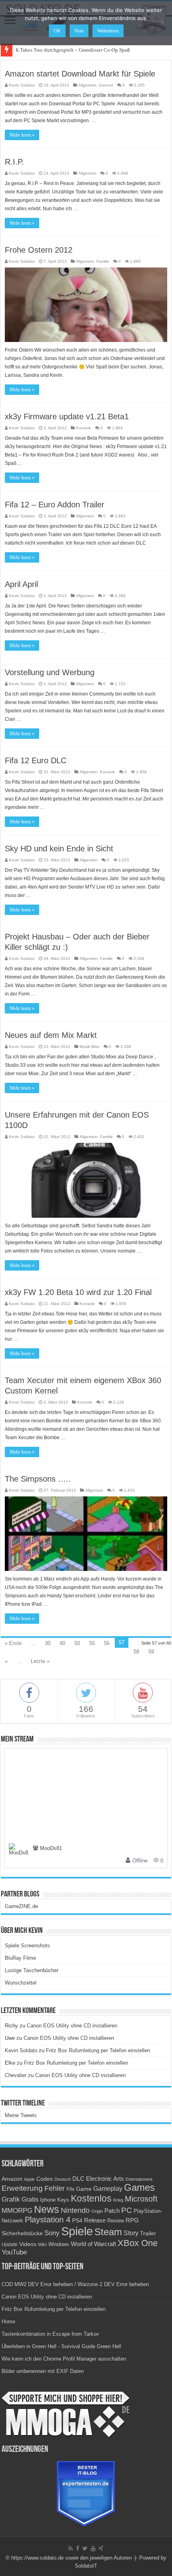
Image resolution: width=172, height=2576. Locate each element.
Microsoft (141, 2199)
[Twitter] (85, 2548)
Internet (106, 85)
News (47, 2209)
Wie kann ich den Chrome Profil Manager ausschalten (64, 2359)
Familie (103, 261)
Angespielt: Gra (33, 50)
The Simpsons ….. (38, 1479)
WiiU (42, 2244)
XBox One (138, 2243)
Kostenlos (91, 2198)
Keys (63, 2200)
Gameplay (108, 2189)
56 (107, 1643)
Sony (52, 2233)
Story (131, 2233)
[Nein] (162, 23)
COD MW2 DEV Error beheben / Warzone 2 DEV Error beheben (75, 2284)
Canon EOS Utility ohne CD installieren (72, 2026)
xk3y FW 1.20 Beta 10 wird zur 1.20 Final (78, 1292)
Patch (112, 2211)
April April (21, 584)
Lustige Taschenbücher (32, 1970)
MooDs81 (51, 1849)
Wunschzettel (21, 1983)
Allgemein (87, 85)
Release (95, 2220)
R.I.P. (14, 162)
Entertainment (139, 2179)
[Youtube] (93, 2548)
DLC (78, 2179)
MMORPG (17, 2211)
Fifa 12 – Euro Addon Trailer (55, 505)
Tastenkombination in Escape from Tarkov (50, 2334)
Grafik (11, 2199)
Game (84, 2189)
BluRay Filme (20, 1958)
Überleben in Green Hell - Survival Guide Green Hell (61, 2346)
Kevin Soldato (22, 85)
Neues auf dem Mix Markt (51, 1035)
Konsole (84, 428)
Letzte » (40, 1661)
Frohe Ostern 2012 (39, 250)
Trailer (148, 2233)
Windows (59, 2244)
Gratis (30, 2199)
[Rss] (71, 2548)
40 (62, 1643)
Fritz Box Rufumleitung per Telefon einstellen (98, 2050)
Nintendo (75, 2210)
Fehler (55, 2188)
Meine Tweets (21, 2115)
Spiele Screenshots (27, 1946)
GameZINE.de (21, 1906)
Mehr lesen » (22, 135)
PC (127, 2210)
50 (77, 1643)
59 (151, 1652)
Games (139, 2187)
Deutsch (63, 2179)
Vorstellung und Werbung (50, 672)
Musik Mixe (90, 1047)
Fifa (70, 2189)
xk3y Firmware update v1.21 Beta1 (67, 416)
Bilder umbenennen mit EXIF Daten (43, 2371)
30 (48, 1643)
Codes (45, 2179)
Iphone (48, 2200)
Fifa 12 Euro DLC (36, 760)
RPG (132, 2220)
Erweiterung (22, 2188)
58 (136, 1652)
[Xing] (101, 2548)
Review (116, 2221)
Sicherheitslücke (22, 2233)
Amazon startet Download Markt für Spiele (80, 74)
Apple (29, 2179)
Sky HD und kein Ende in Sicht (59, 849)
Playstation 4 (48, 2220)
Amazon (12, 2179)
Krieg (118, 2200)
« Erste (13, 1643)
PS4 (77, 2220)
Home (8, 2322)
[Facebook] (78, 2548)
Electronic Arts (105, 2179)
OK (57, 31)
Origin (97, 2211)
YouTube (14, 2252)
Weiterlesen (108, 31)
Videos (28, 2244)
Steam (108, 2232)
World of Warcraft (93, 2244)
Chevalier (16, 2075)
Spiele (77, 2231)
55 (92, 1643)
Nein (79, 31)
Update (10, 2244)
